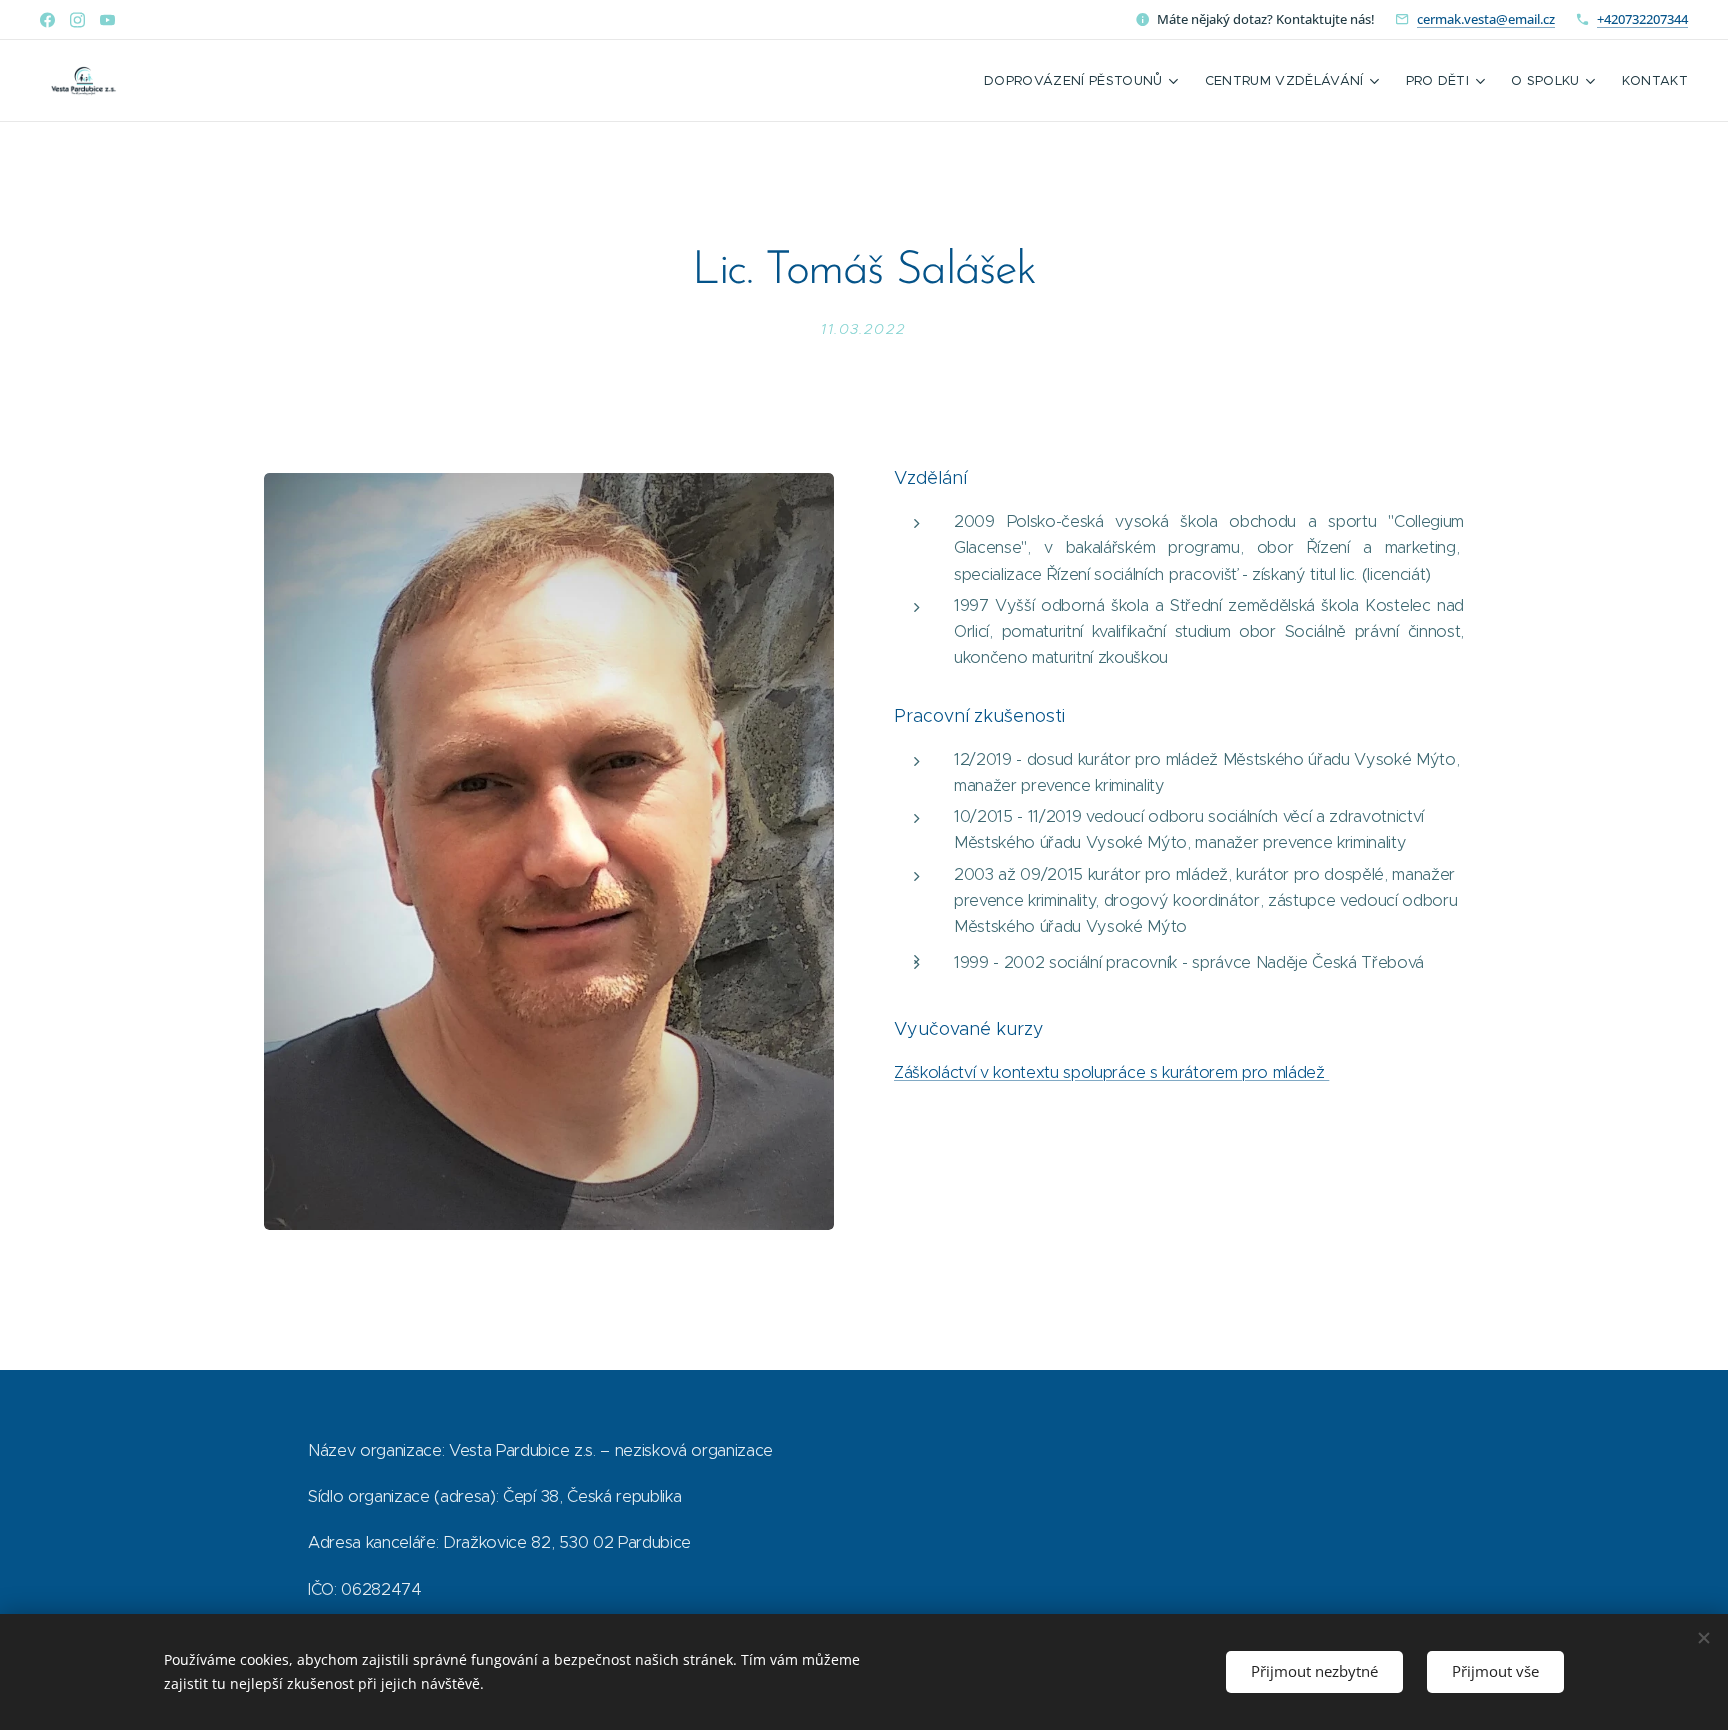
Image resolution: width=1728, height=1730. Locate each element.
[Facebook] (47, 20)
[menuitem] (1084, 81)
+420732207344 (1642, 19)
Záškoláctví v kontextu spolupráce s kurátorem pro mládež (1111, 1072)
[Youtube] (107, 20)
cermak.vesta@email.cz (1486, 19)
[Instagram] (77, 20)
